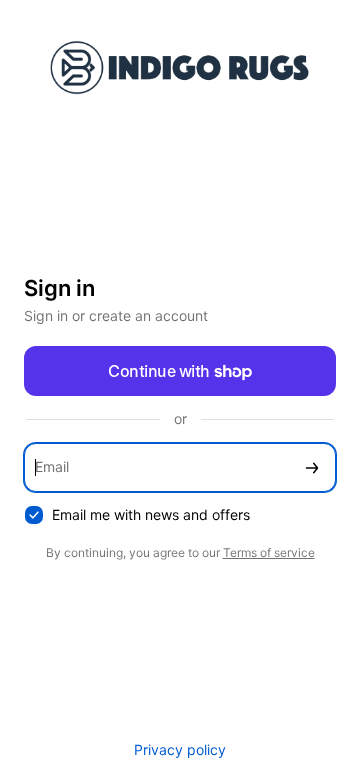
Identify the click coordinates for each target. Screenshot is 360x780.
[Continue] (312, 467)
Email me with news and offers (151, 514)
